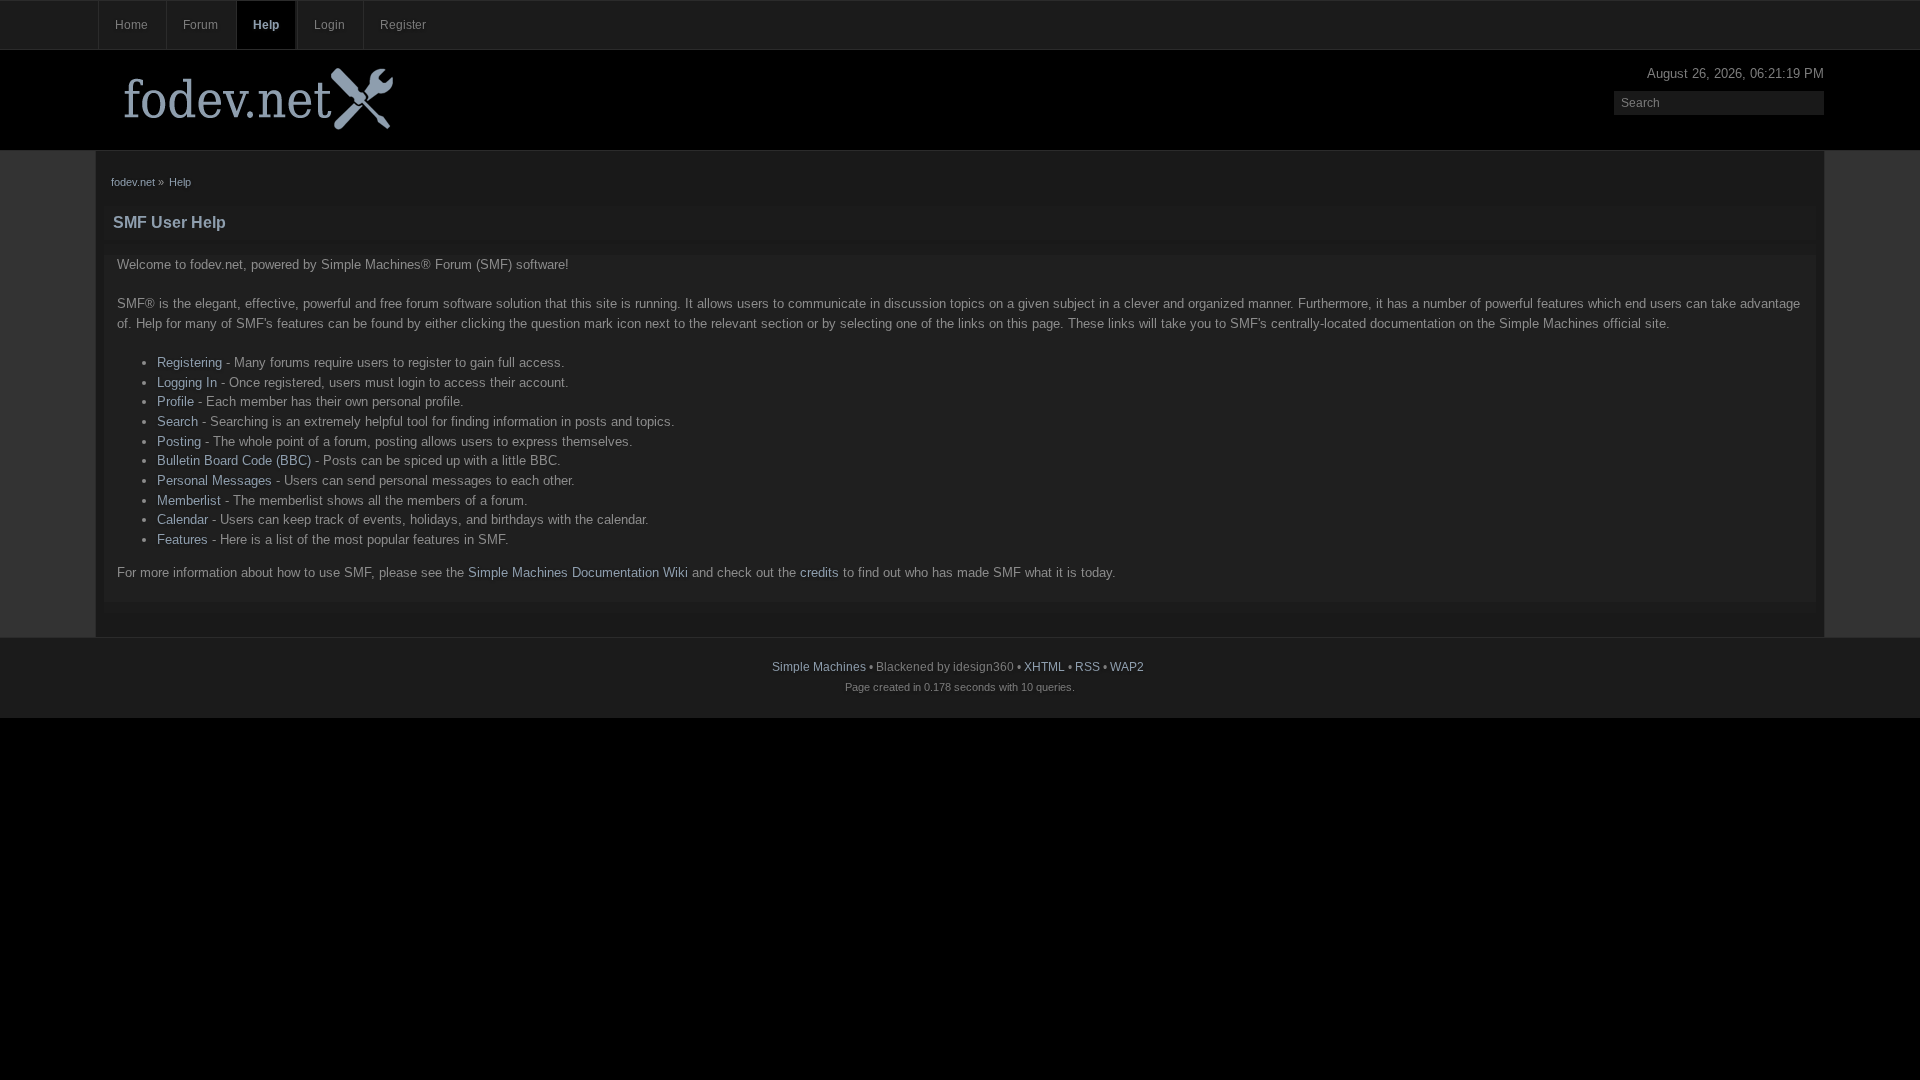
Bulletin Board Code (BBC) (234, 460)
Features (182, 539)
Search (177, 421)
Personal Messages (214, 480)
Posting (179, 441)
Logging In (187, 382)
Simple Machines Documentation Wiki (578, 572)
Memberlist (189, 500)
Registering (189, 362)
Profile (175, 401)
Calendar (182, 519)
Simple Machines (819, 667)
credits (819, 572)
